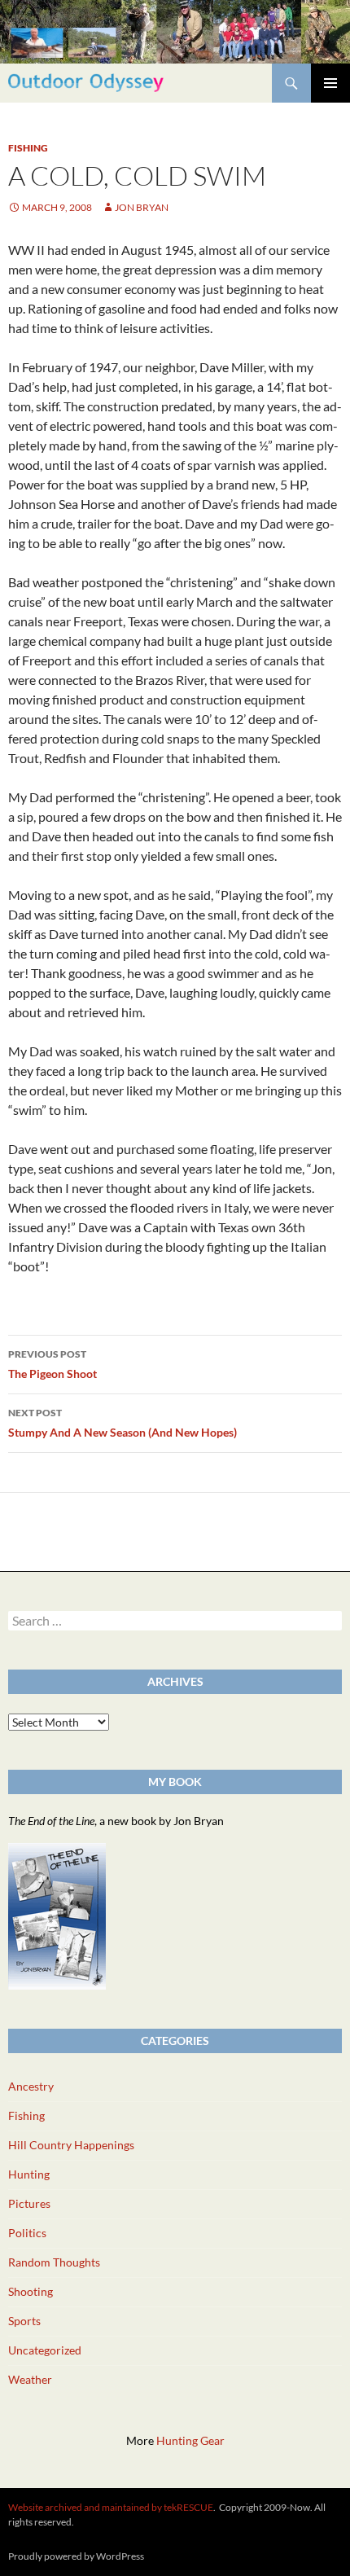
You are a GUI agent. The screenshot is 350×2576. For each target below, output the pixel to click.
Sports (24, 2321)
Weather (30, 2379)
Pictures (29, 2203)
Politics (27, 2233)
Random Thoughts (54, 2262)
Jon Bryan (142, 207)
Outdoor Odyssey (86, 83)
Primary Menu (330, 83)
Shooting (31, 2291)
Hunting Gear (190, 2440)
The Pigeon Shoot (52, 1364)
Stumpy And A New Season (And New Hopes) (122, 1423)
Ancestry (31, 2086)
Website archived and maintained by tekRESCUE (111, 2507)
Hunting (29, 2174)
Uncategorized (45, 2350)
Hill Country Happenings (71, 2145)
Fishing (28, 148)
